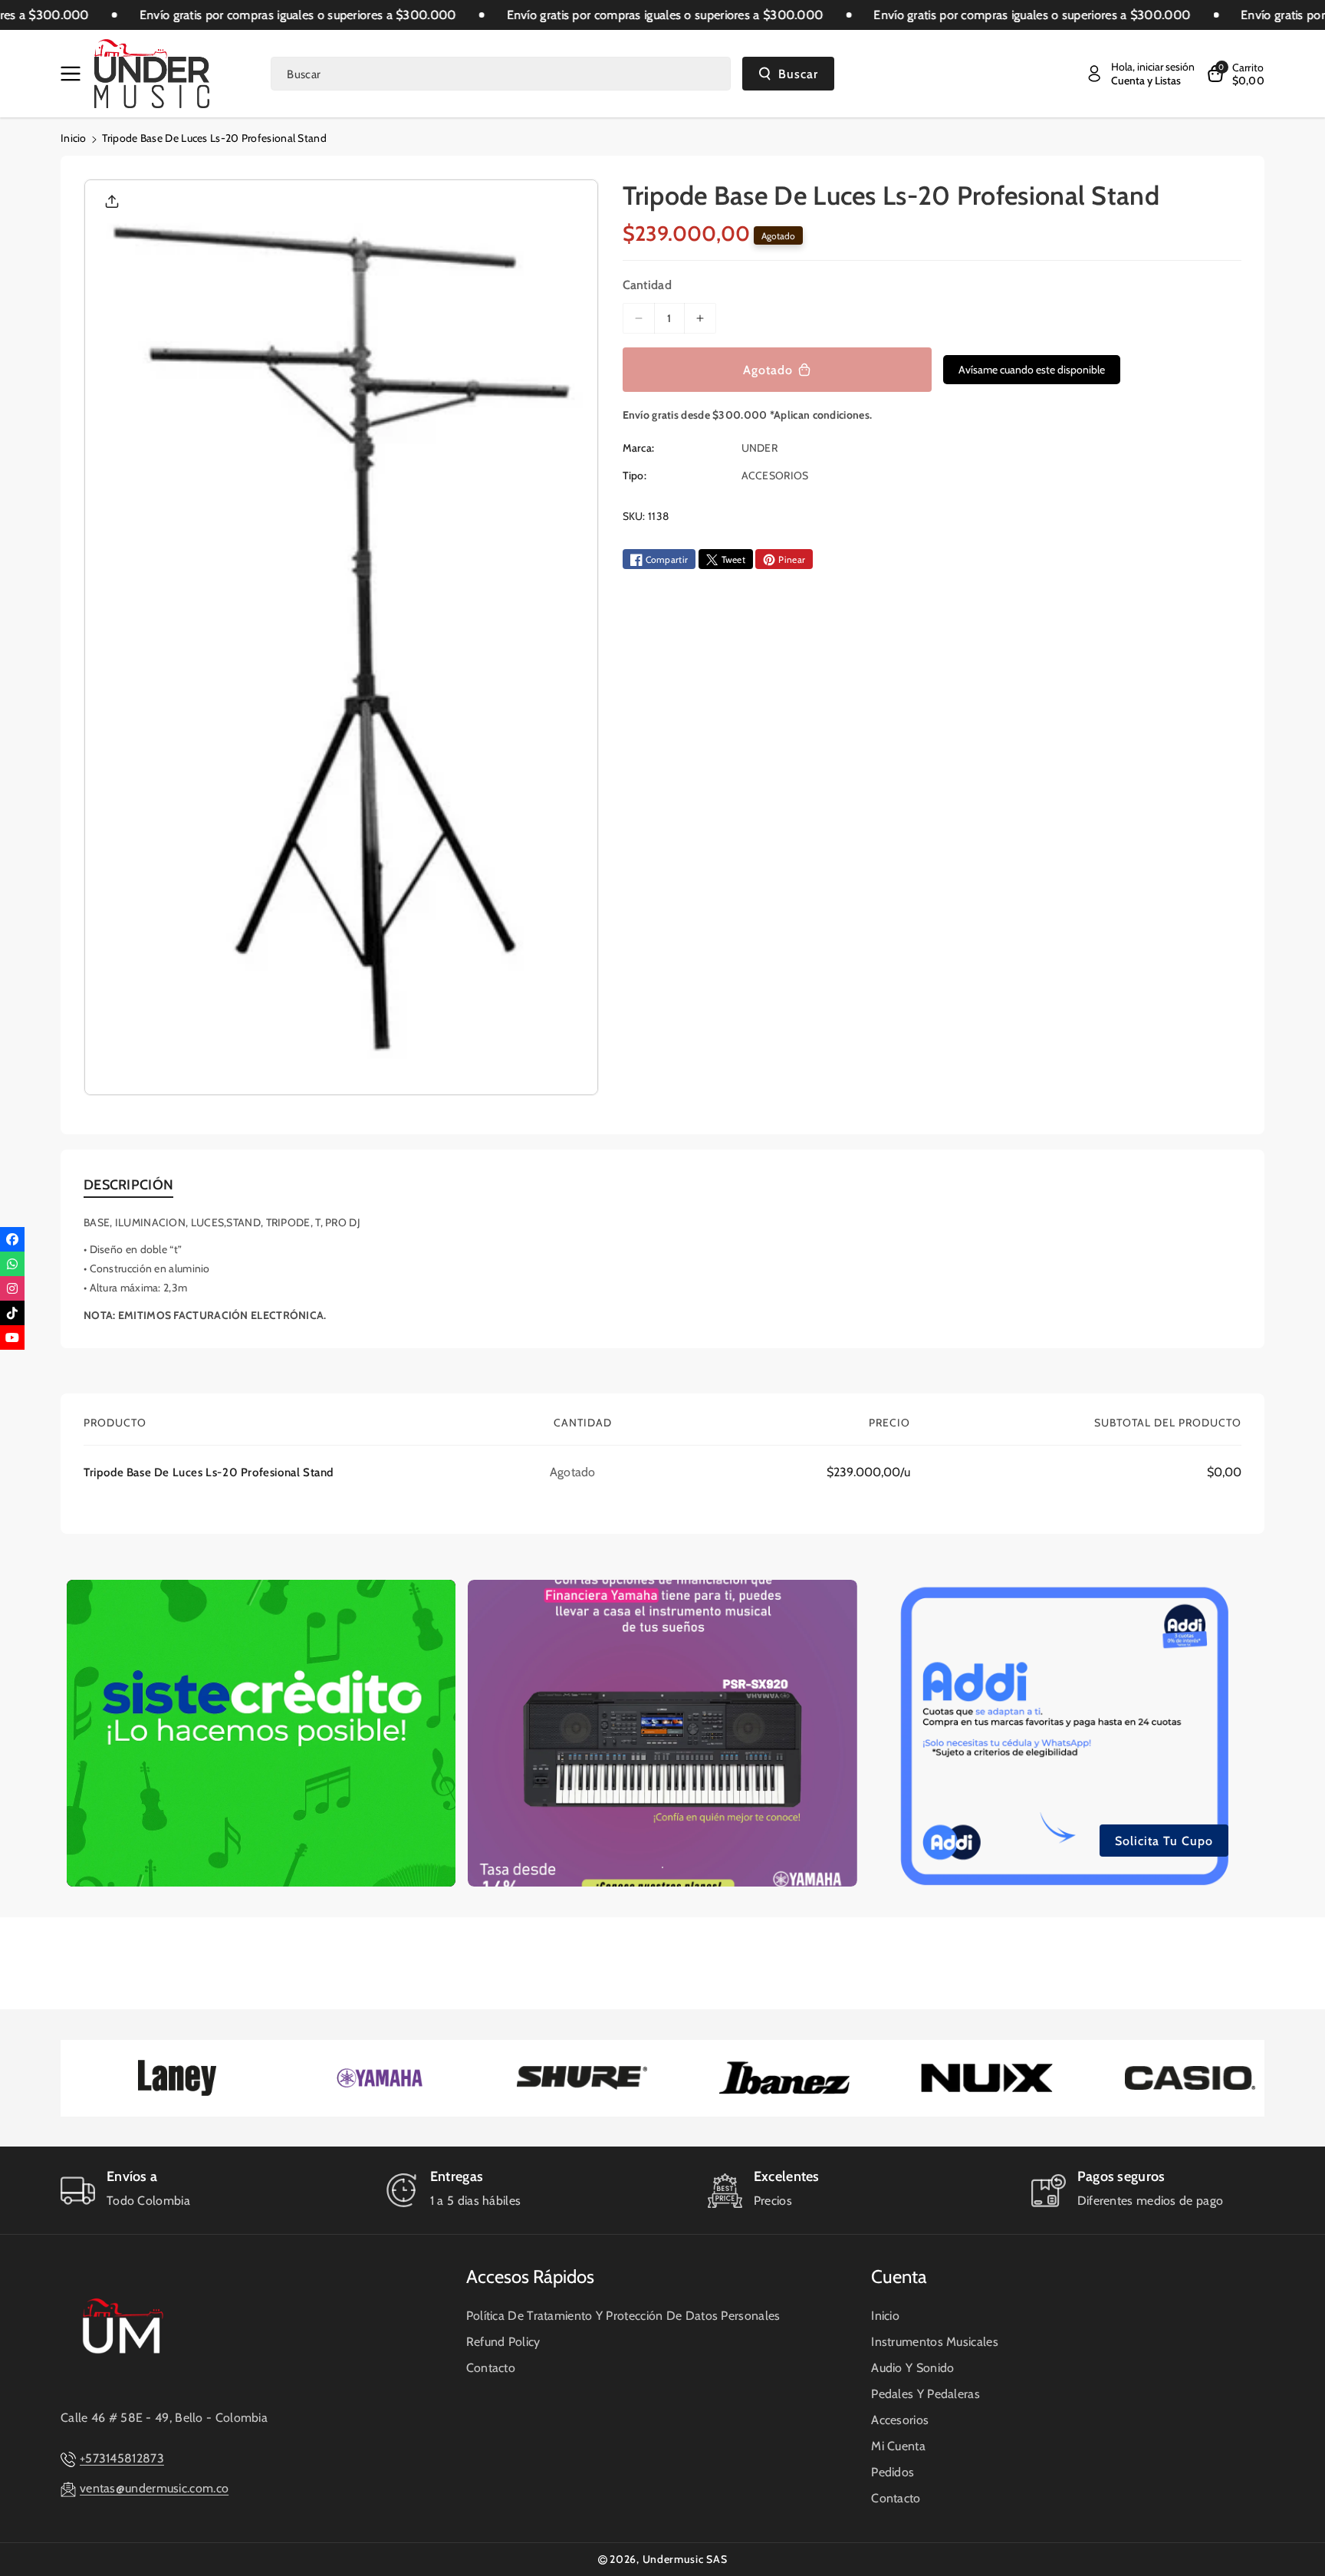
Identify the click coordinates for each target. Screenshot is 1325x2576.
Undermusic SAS (685, 2559)
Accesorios (900, 2420)
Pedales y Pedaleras (926, 2394)
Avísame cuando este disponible (1032, 370)
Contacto (491, 2368)
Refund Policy (503, 2342)
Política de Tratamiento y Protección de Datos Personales (623, 2316)
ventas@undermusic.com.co (154, 2488)
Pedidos (893, 2472)
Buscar (798, 74)
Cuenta (899, 2277)
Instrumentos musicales (935, 2342)
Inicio (74, 138)
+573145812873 (122, 2458)
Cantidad (647, 286)
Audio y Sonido (912, 2368)
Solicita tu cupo (1164, 1840)
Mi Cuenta (898, 2446)
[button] (74, 74)
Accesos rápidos (530, 2277)
